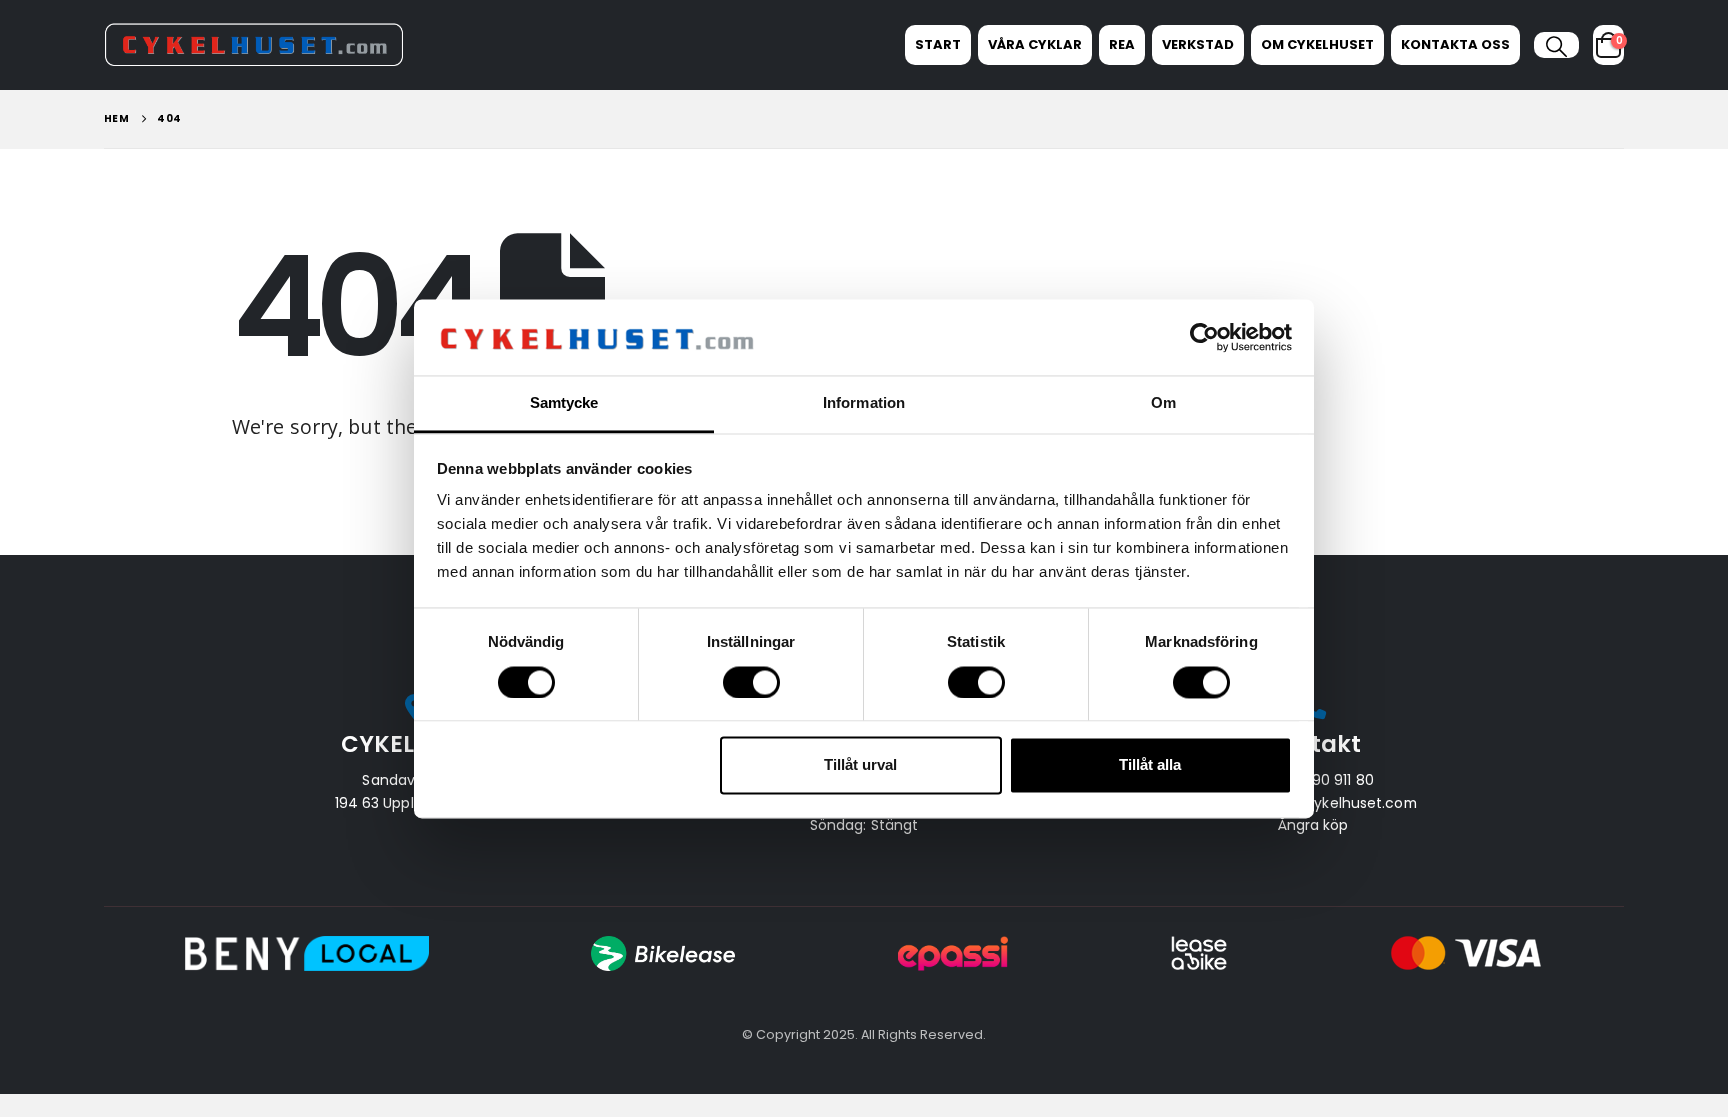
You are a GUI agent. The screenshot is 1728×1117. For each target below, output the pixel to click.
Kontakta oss (1455, 44)
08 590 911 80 (1327, 780)
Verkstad (1198, 44)
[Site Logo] (254, 44)
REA (1122, 44)
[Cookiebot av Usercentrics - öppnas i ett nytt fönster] (1204, 337)
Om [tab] (1163, 403)
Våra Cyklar (1035, 44)
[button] (1556, 47)
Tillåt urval (860, 765)
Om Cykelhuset (1317, 44)
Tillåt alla (1150, 765)
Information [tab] (864, 403)
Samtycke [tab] (564, 403)
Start (938, 44)
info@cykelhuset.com (1340, 803)
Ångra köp (1313, 825)
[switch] (751, 682)
